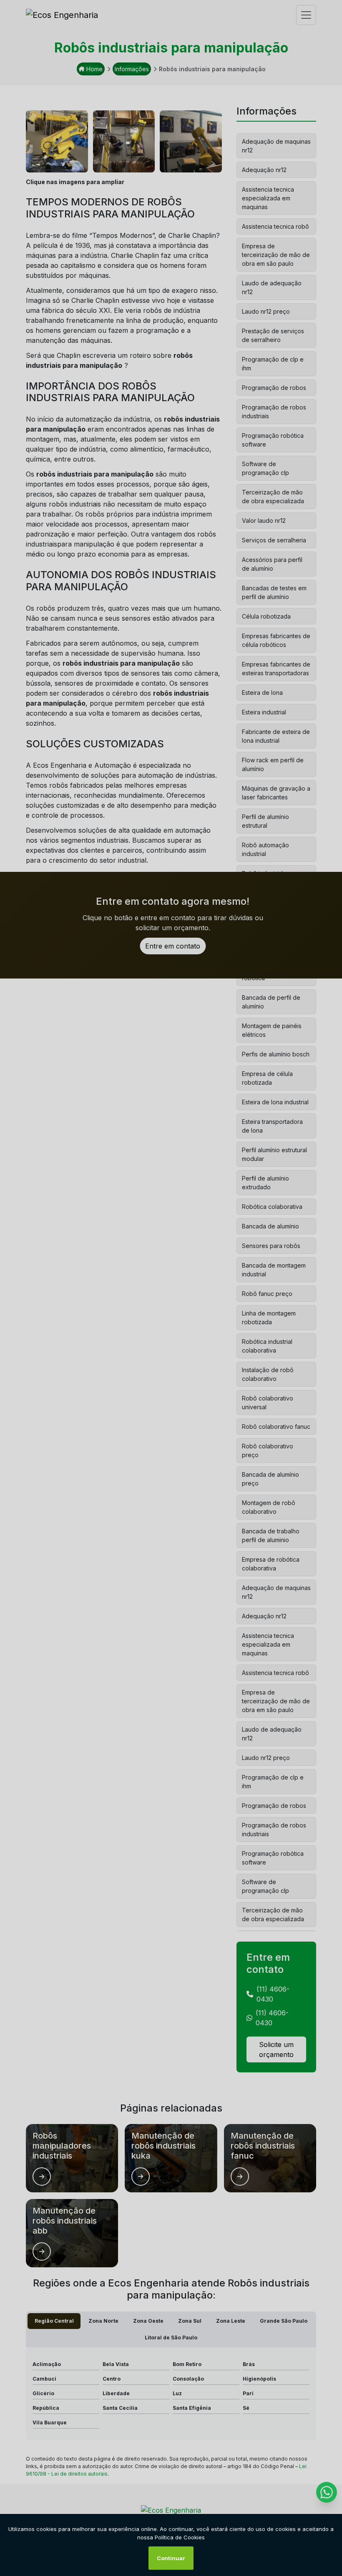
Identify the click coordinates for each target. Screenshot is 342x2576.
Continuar (171, 2558)
